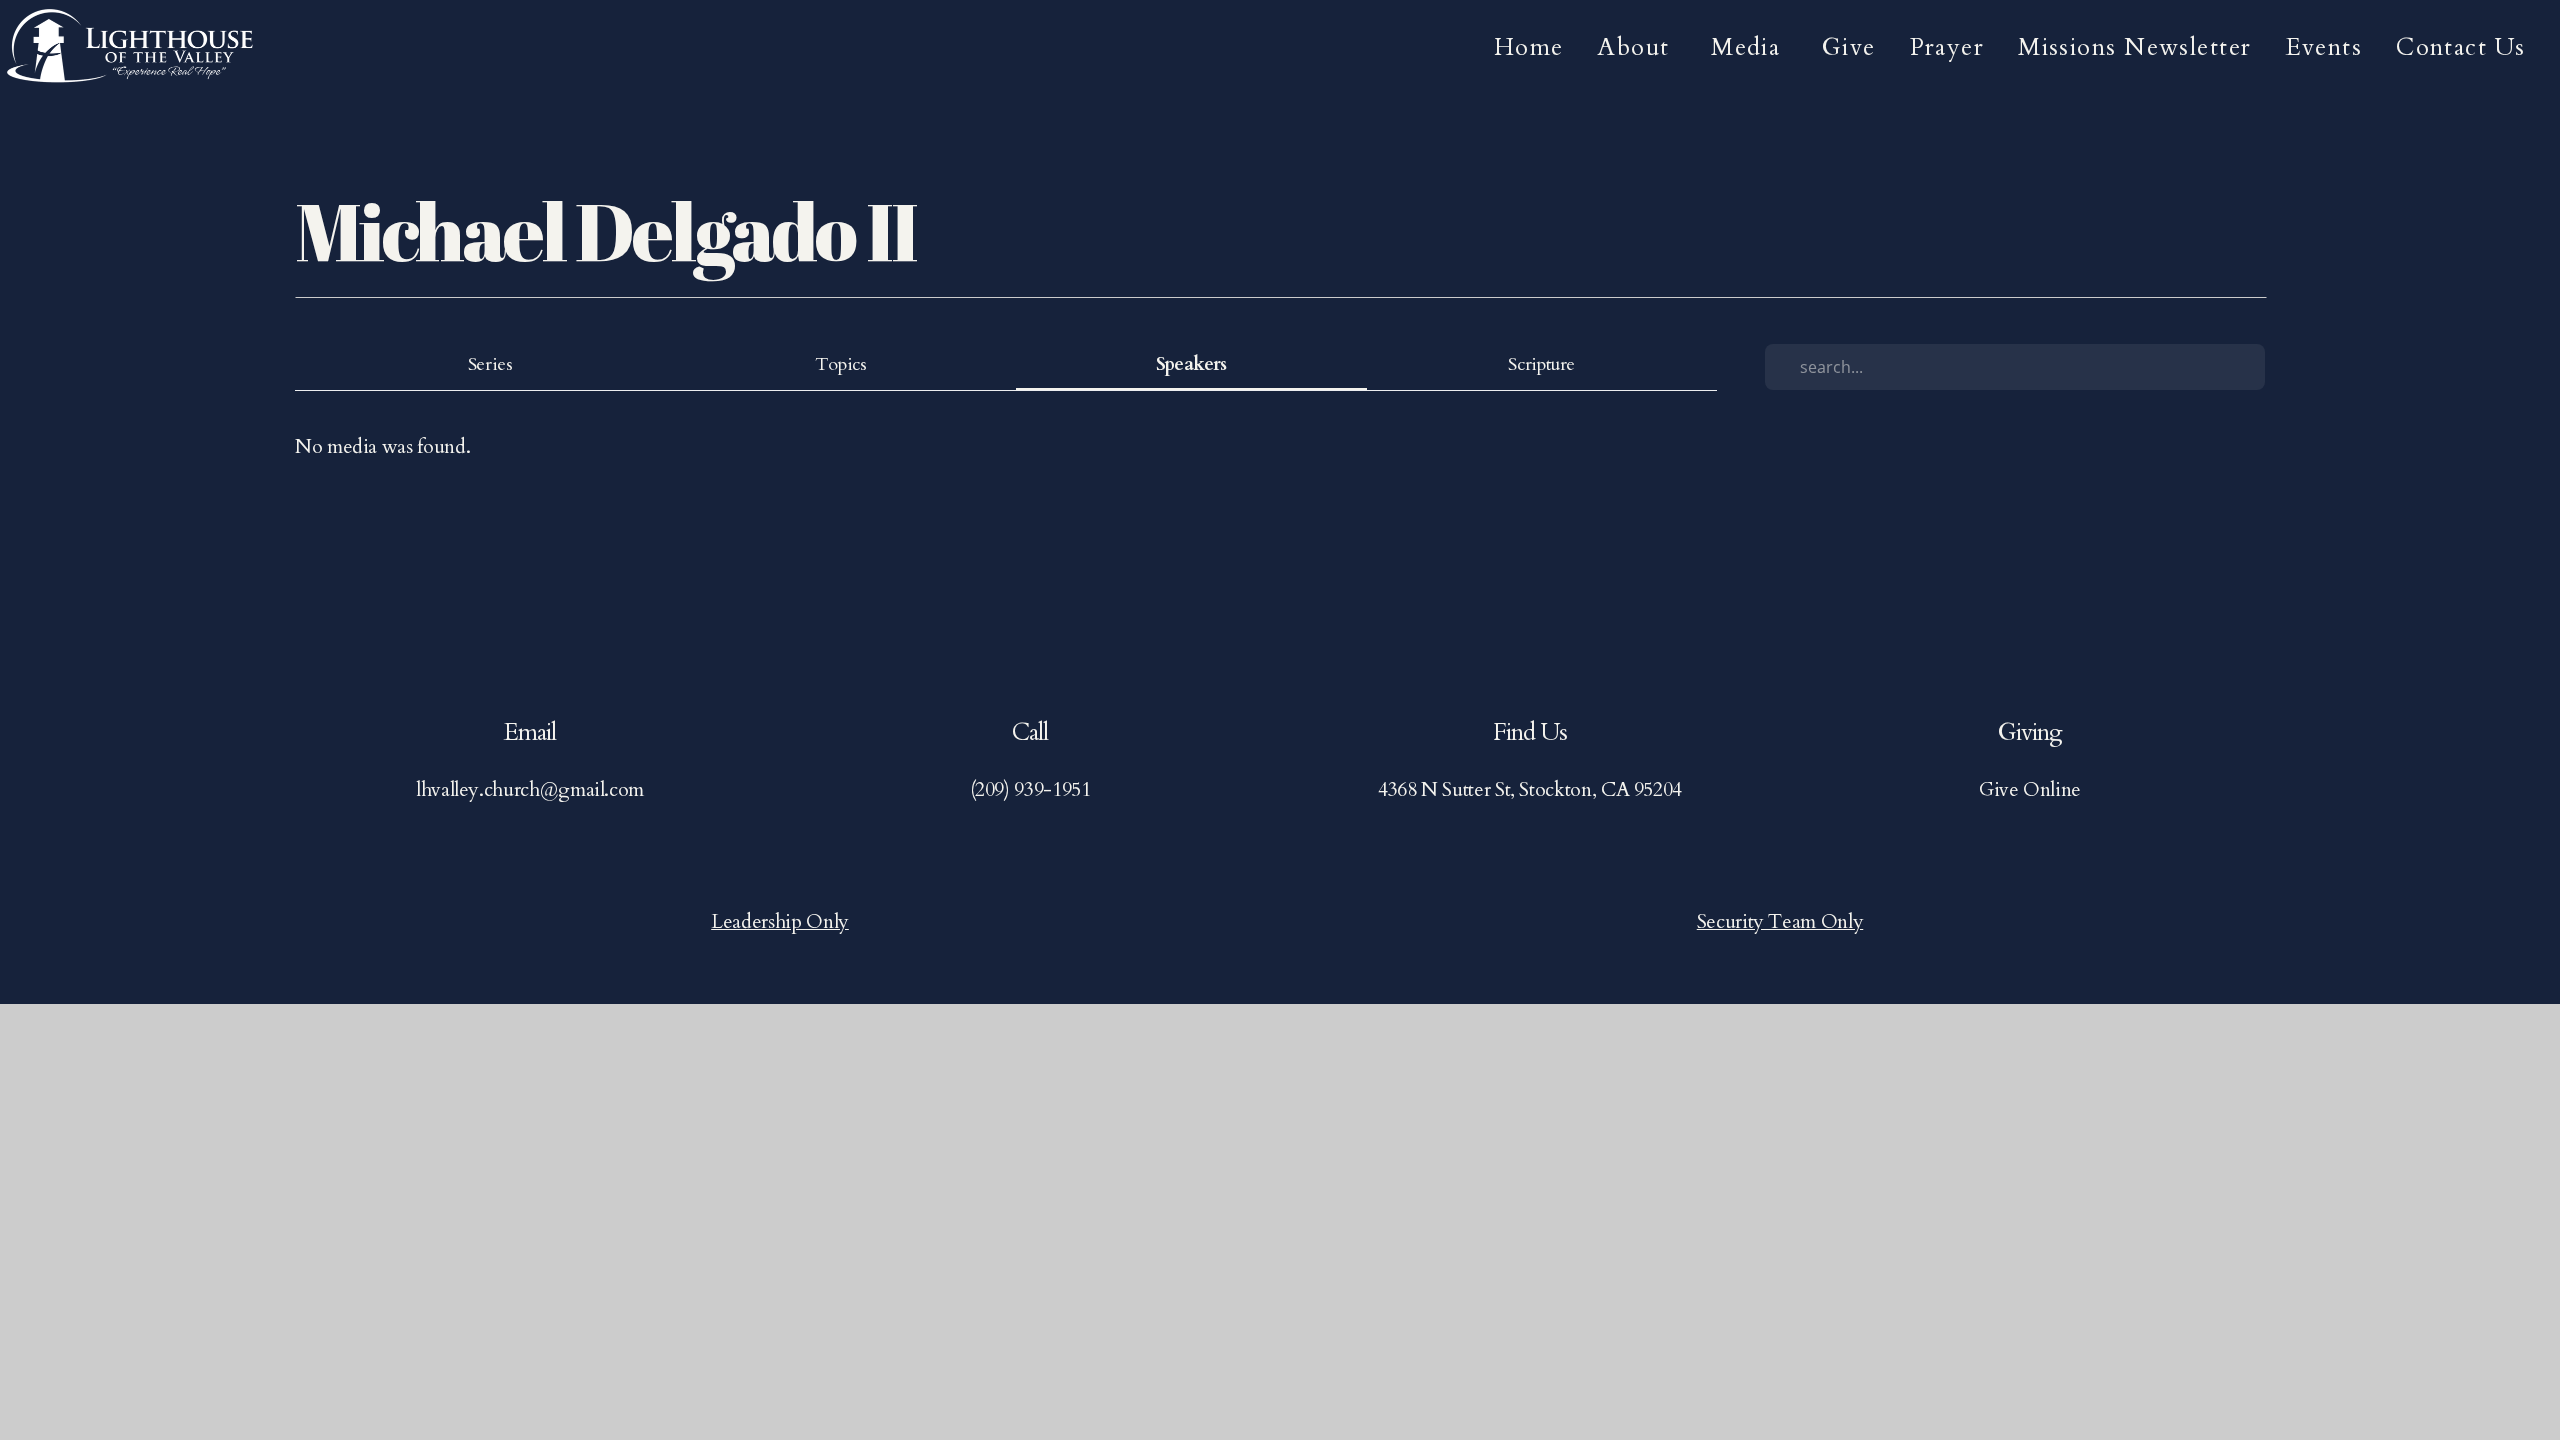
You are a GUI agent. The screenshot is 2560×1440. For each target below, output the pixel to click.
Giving (2030, 732)
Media (1749, 47)
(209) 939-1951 (1030, 789)
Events (2324, 47)
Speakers (1191, 364)
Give (1849, 47)
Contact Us (2464, 47)
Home (1529, 47)
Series (490, 364)
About (1637, 47)
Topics (841, 364)
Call (1030, 732)
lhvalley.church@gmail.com (530, 789)
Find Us (1529, 732)
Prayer (1947, 47)
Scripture (1541, 364)
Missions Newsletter (2134, 47)
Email (530, 732)
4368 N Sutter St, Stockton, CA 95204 (1530, 789)
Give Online (2030, 789)
